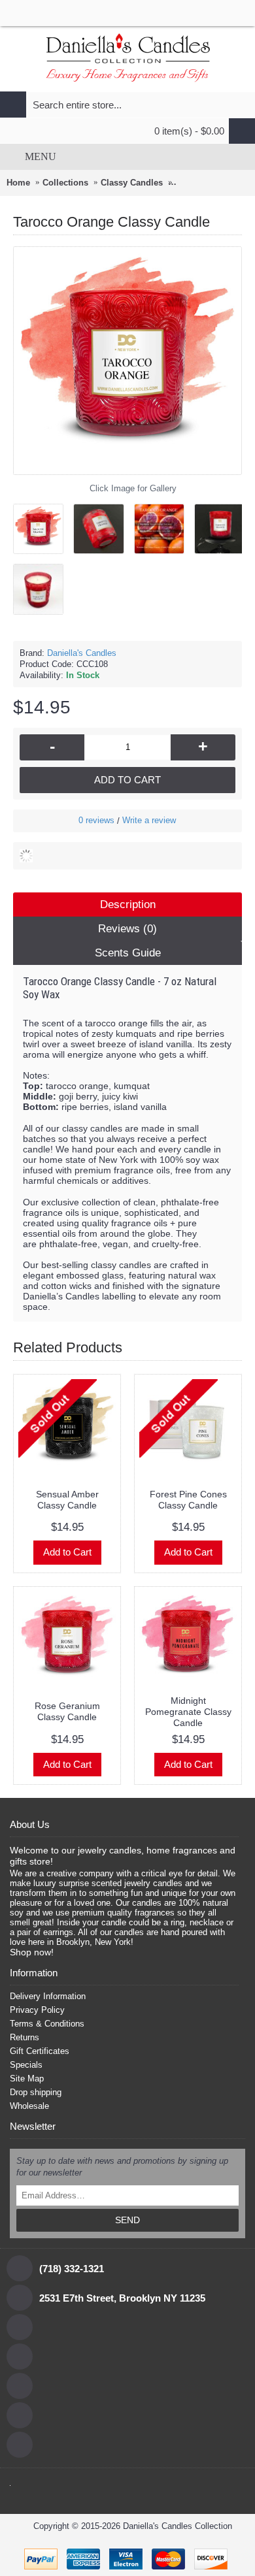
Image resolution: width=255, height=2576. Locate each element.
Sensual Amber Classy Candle (67, 1500)
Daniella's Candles (82, 653)
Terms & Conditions (47, 2024)
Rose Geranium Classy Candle (67, 1711)
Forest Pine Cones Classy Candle (188, 1500)
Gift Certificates (40, 2051)
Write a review (149, 820)
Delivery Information (48, 1996)
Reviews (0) (127, 929)
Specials (26, 2065)
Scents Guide (128, 953)
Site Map (27, 2079)
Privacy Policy (37, 2010)
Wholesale (29, 2106)
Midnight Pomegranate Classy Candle (188, 1712)
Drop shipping (36, 2092)
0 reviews (96, 820)
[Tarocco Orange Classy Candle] (43, 524)
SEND (127, 2220)
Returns (25, 2037)
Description (128, 905)
